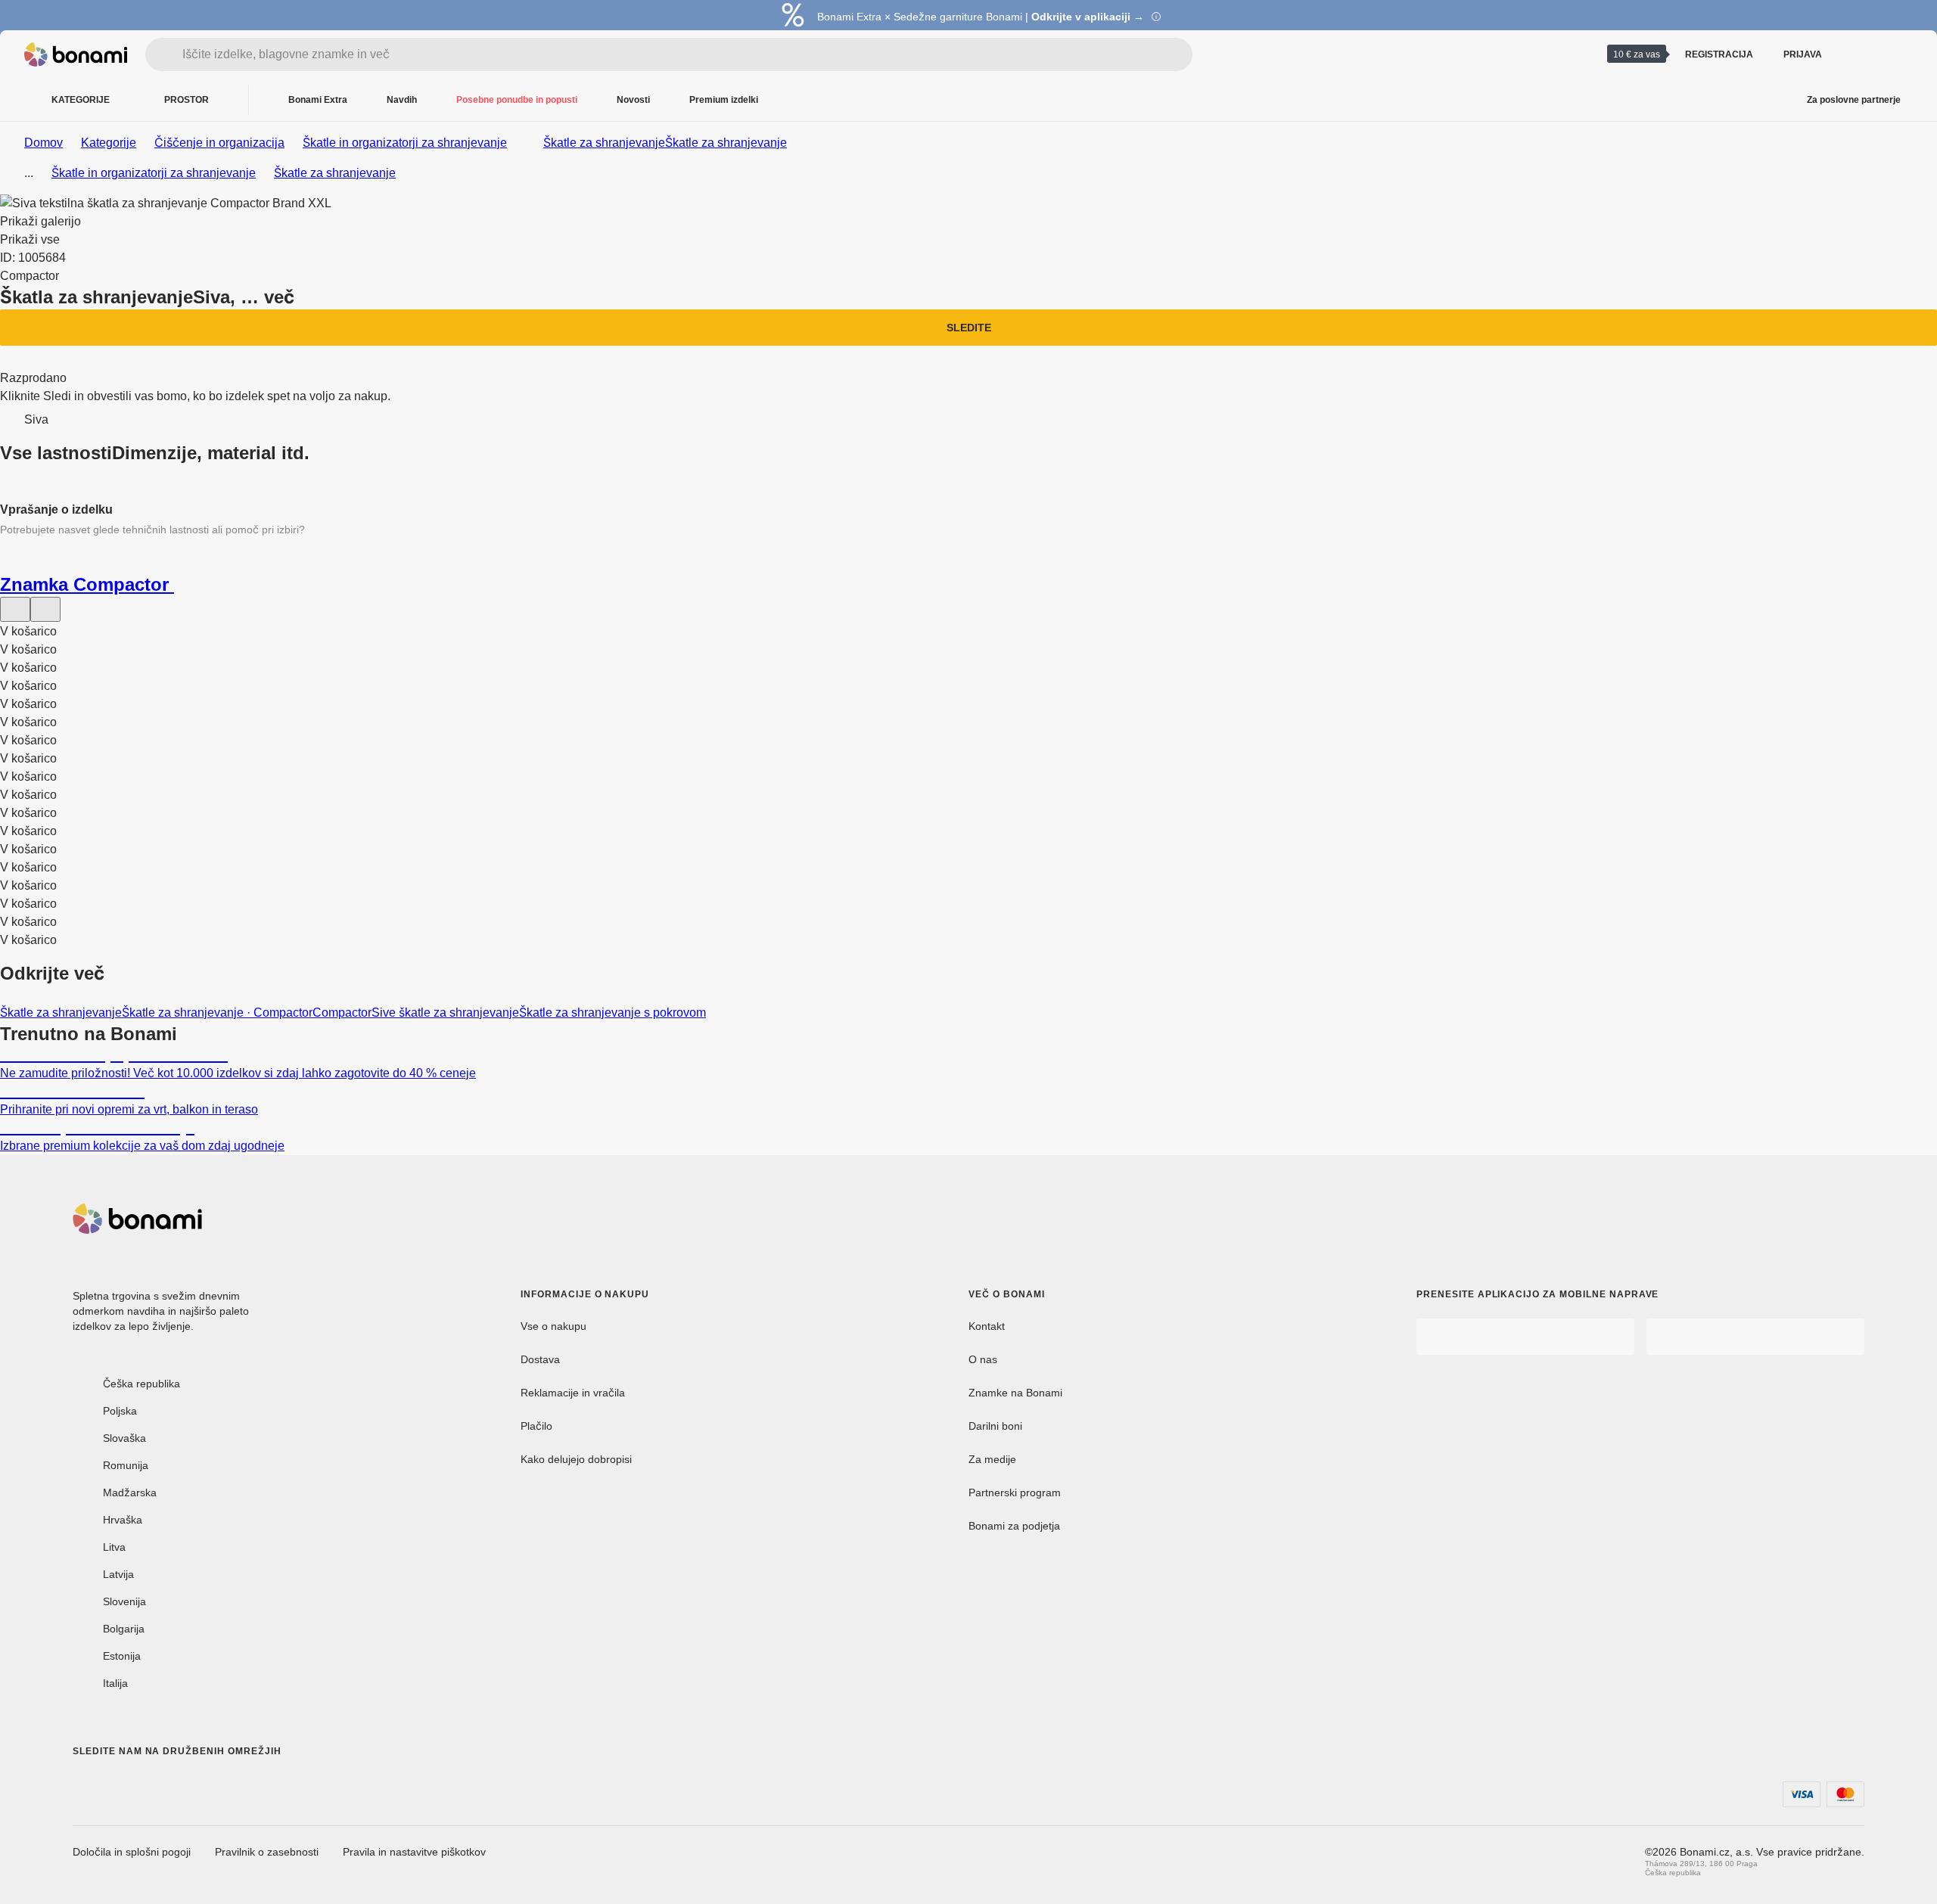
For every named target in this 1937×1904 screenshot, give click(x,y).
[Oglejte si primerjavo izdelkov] (1858, 54)
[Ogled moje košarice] (1895, 54)
